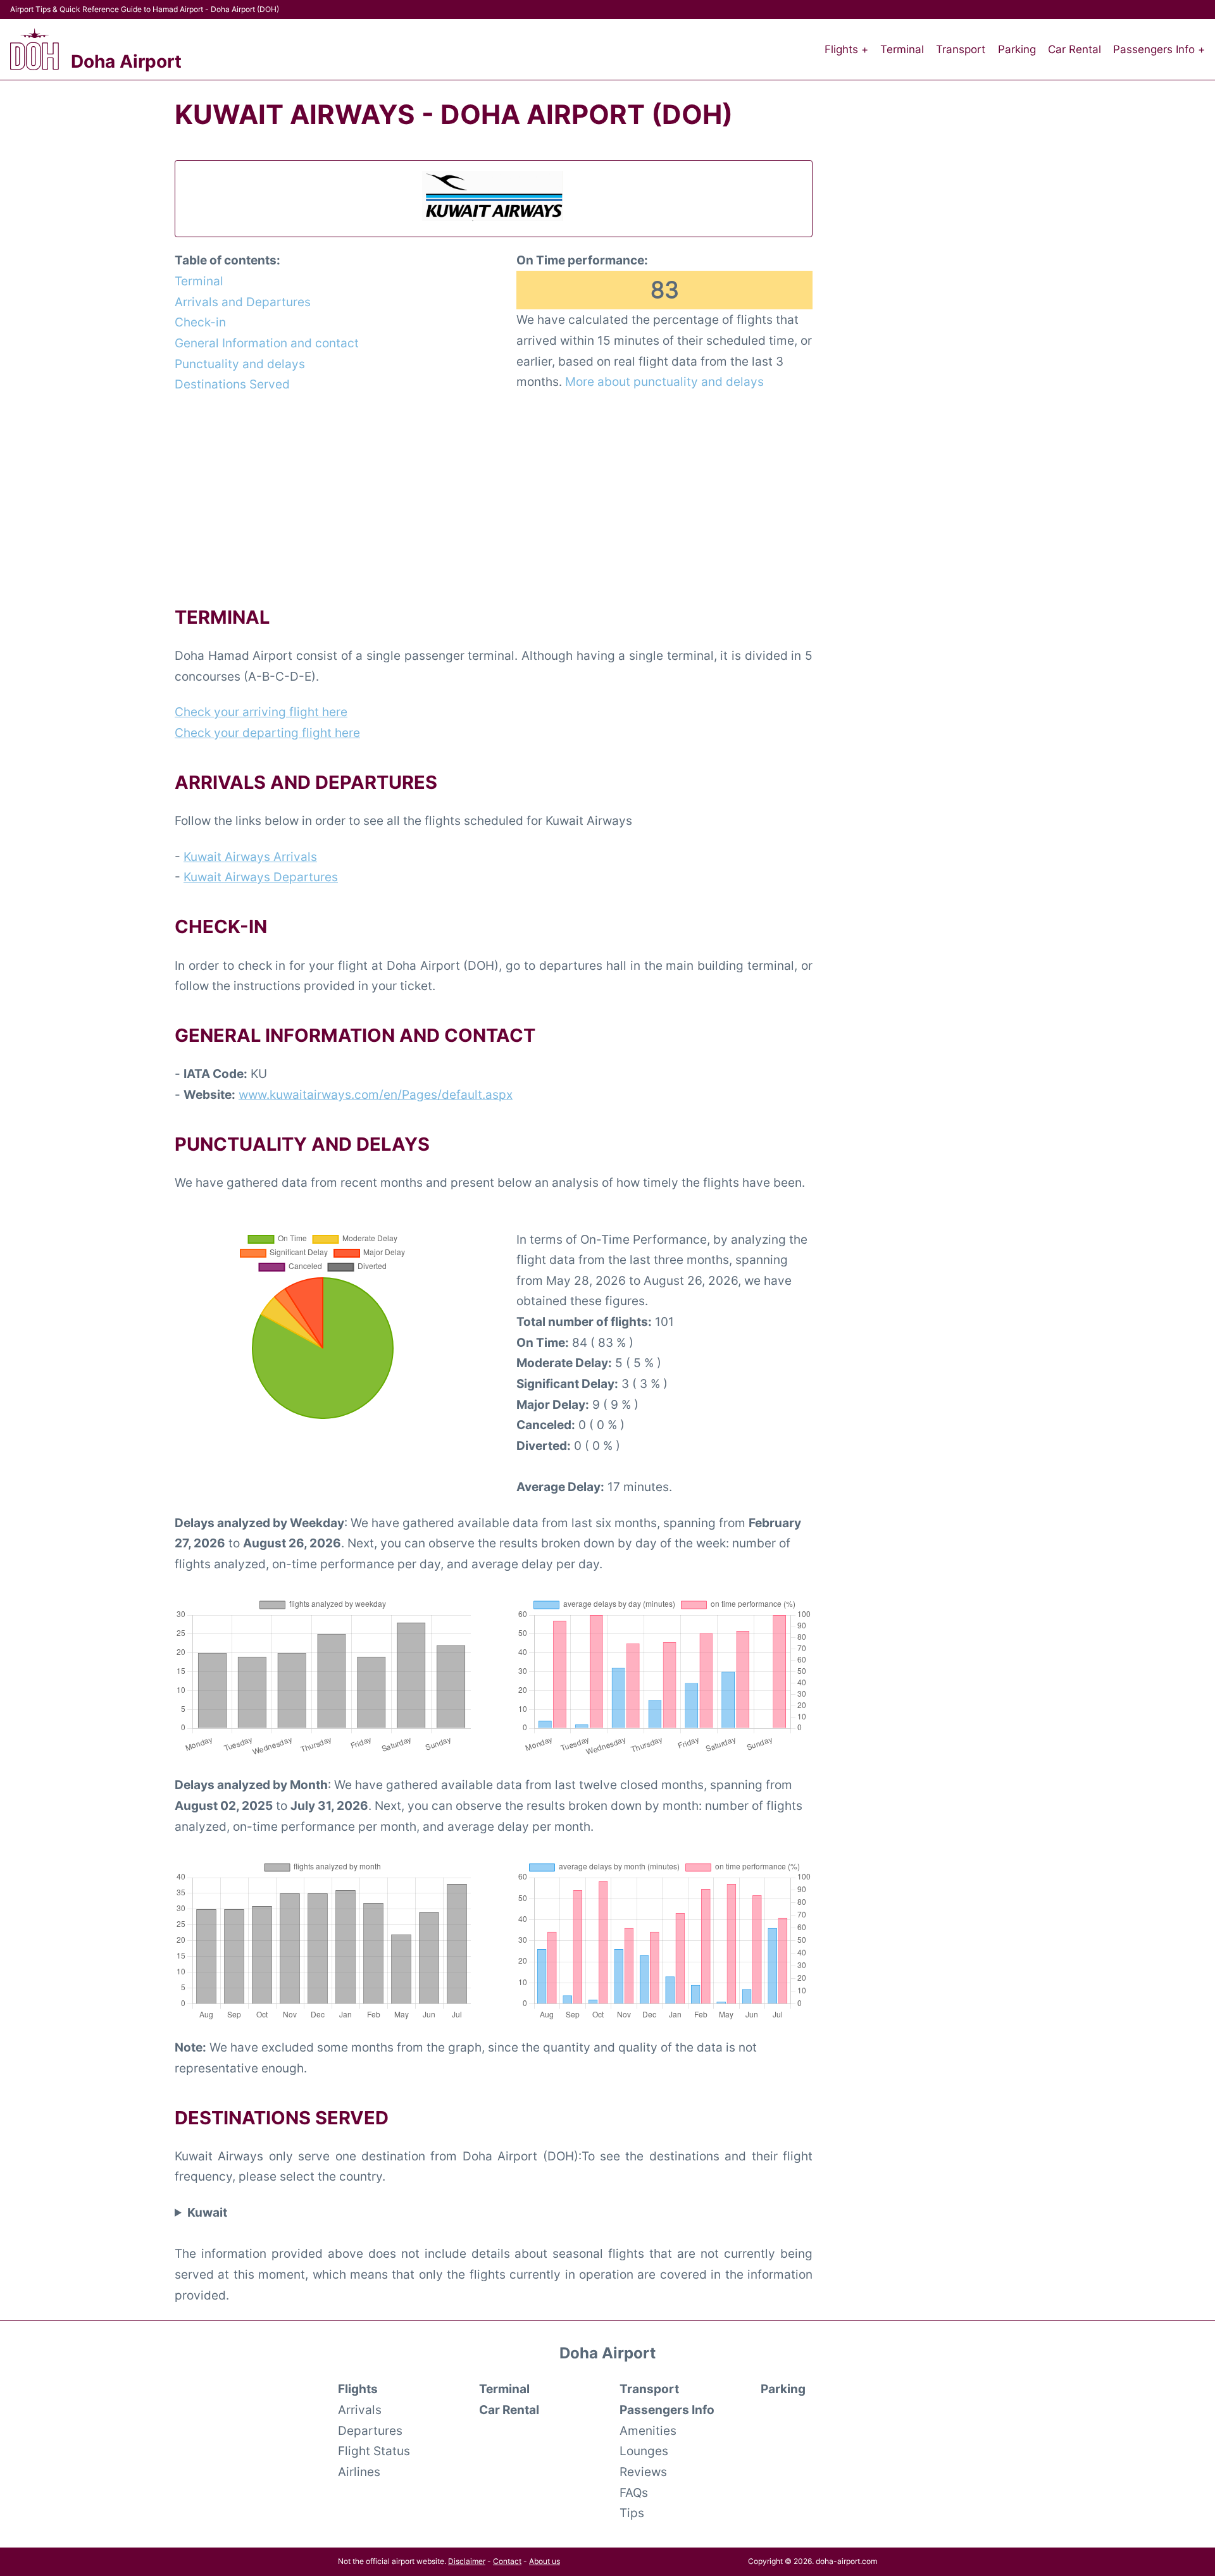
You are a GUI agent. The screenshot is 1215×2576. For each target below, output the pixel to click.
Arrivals (360, 2410)
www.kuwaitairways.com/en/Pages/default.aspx (376, 1094)
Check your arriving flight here (261, 712)
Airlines (359, 2472)
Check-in (200, 322)
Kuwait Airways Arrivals (250, 857)
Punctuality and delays (240, 364)
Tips (632, 2513)
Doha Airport (126, 61)
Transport (961, 49)
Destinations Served (232, 384)
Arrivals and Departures (243, 302)
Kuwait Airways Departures (261, 877)
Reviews (643, 2472)
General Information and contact (267, 343)
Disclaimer (467, 2561)
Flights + (846, 49)
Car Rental (1075, 49)
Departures (370, 2430)
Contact (507, 2561)
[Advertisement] (494, 498)
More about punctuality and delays (664, 381)
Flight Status (374, 2451)
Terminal (902, 49)
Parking (1017, 49)
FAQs (634, 2492)
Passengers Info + (1159, 49)
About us (545, 2561)
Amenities (648, 2430)
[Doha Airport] (34, 49)
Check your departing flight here (267, 733)
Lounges (644, 2451)
